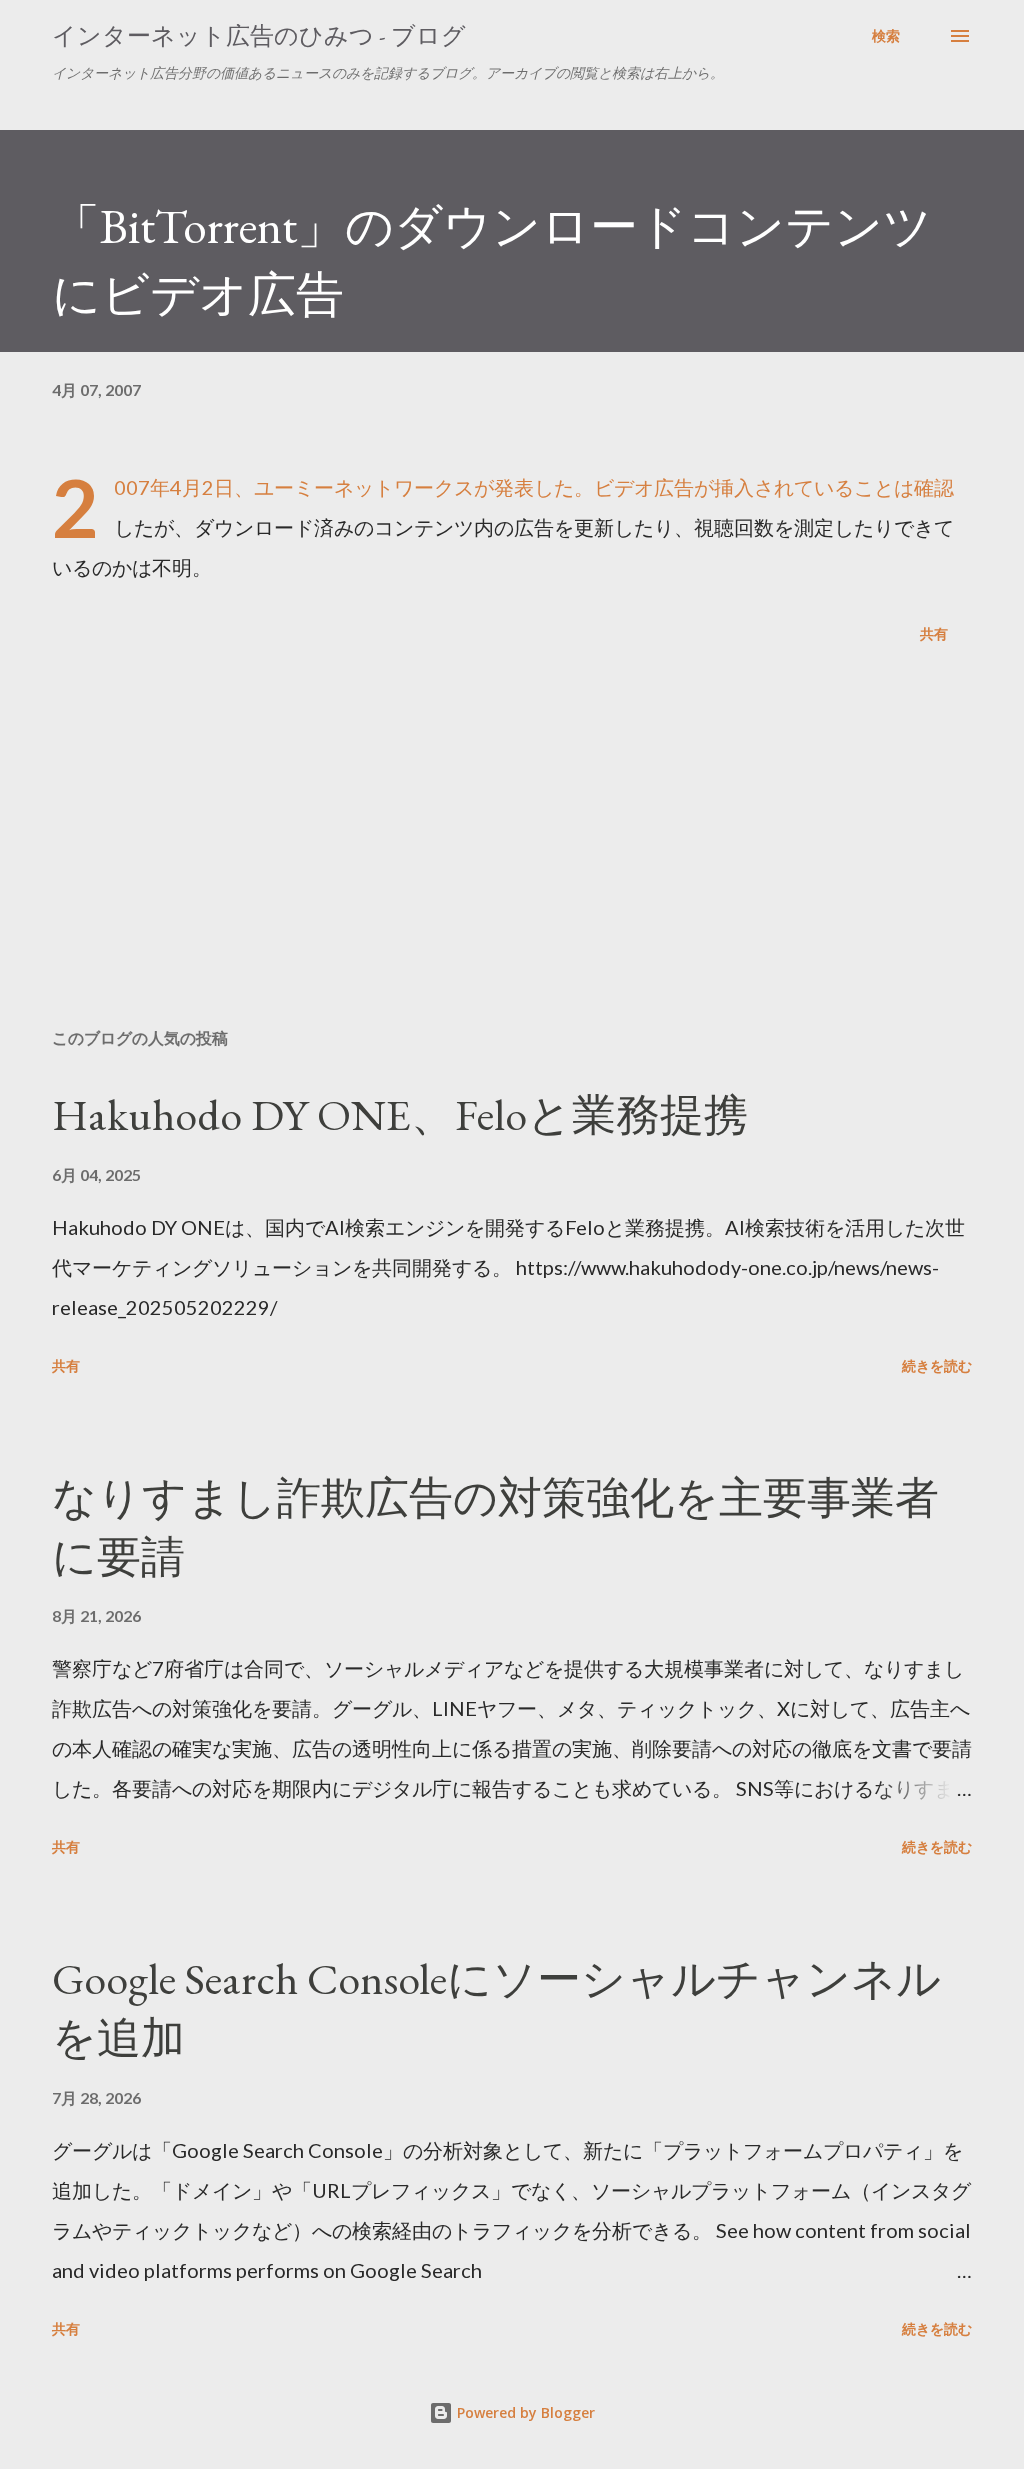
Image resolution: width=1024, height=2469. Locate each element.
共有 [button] (934, 633)
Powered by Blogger (524, 2412)
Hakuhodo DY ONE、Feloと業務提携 (400, 1114)
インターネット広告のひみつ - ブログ (259, 35)
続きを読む (937, 1365)
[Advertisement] (512, 856)
